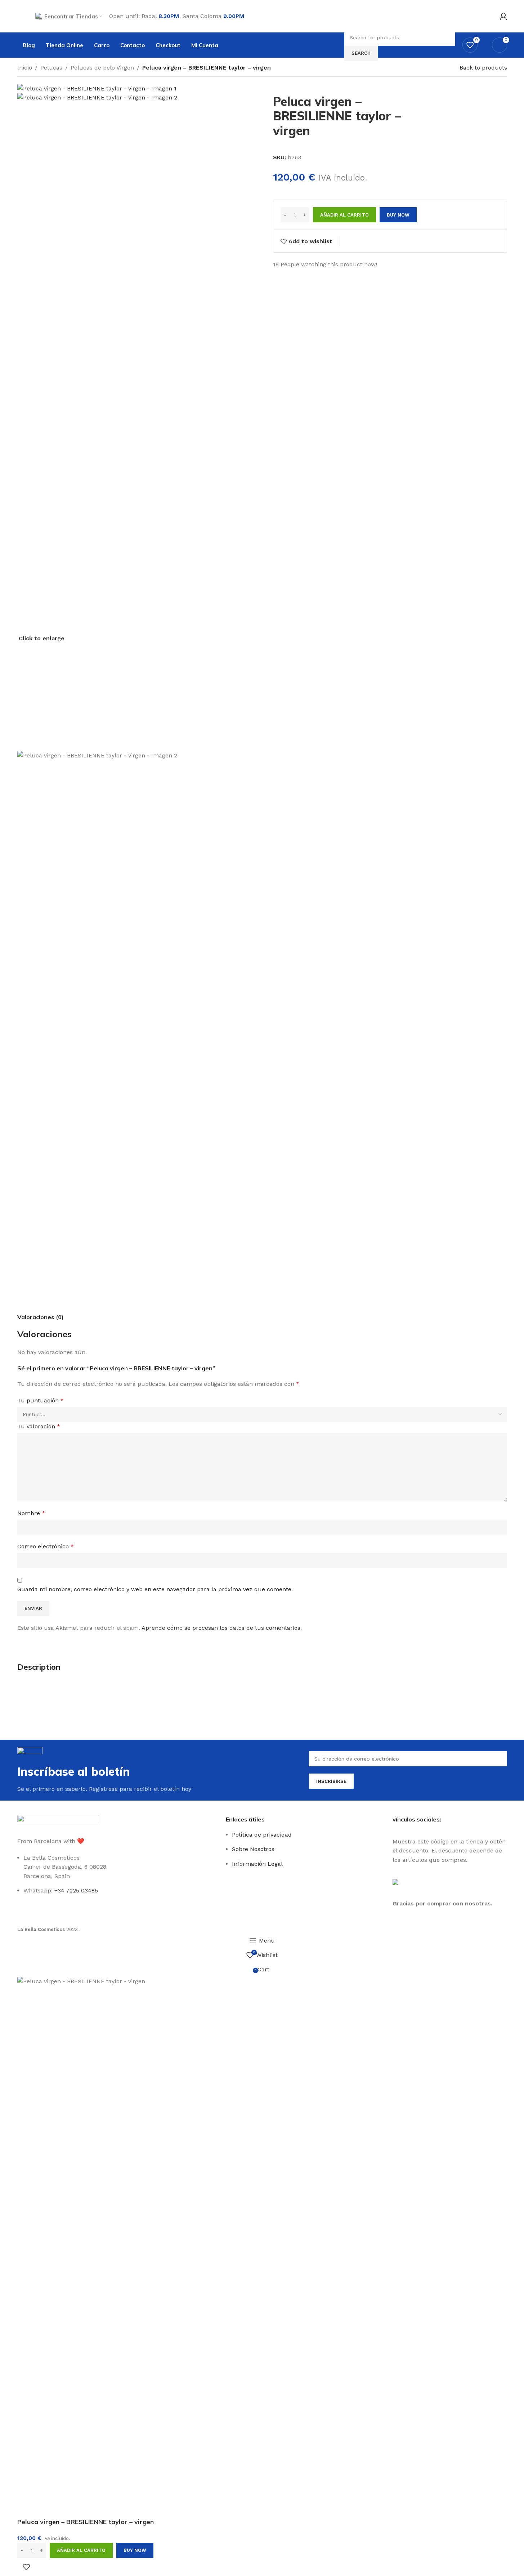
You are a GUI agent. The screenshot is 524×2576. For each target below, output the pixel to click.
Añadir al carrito (344, 215)
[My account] (503, 16)
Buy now (135, 2550)
